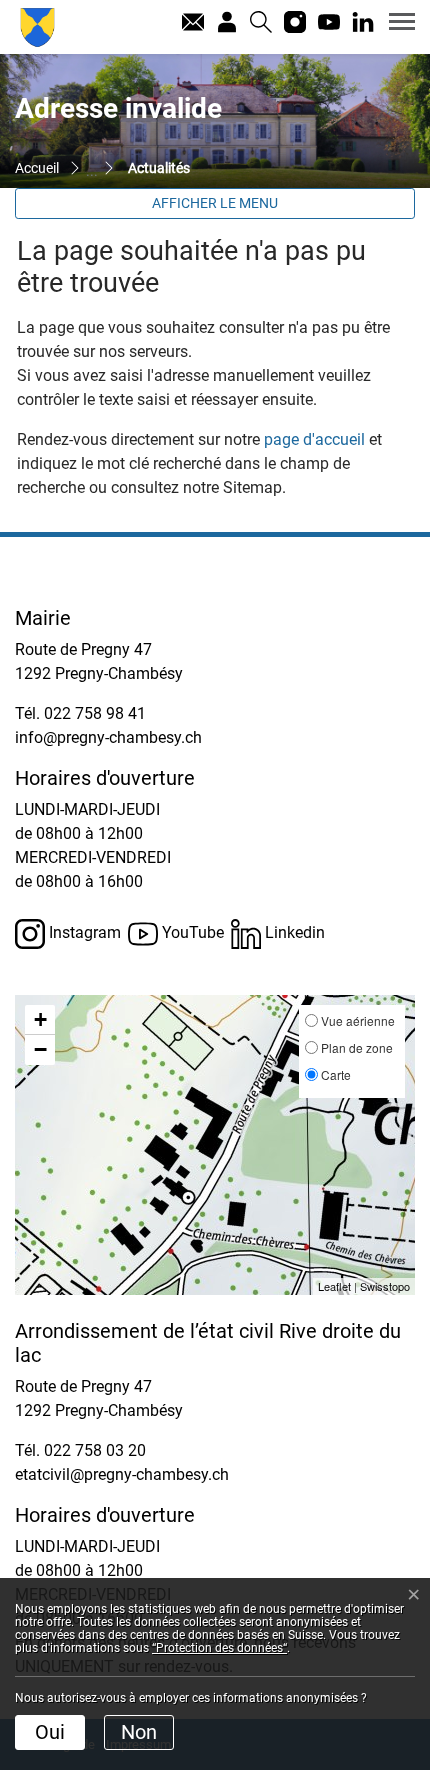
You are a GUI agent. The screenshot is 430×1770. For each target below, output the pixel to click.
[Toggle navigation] (395, 21)
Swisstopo (385, 1286)
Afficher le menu (215, 203)
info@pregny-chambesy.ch (108, 737)
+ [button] (40, 1019)
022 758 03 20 (95, 1450)
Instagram (83, 932)
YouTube (191, 932)
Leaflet (334, 1286)
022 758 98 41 (95, 713)
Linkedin (293, 932)
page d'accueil (314, 439)
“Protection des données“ (219, 1648)
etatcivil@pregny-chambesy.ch (122, 1474)
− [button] (40, 1049)
